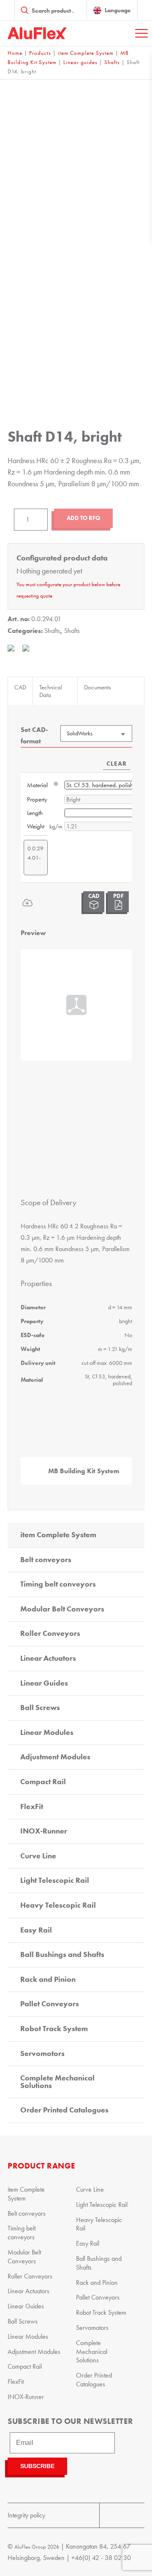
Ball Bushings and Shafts (62, 1954)
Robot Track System (54, 2029)
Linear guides (80, 62)
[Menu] (141, 33)
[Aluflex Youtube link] (111, 2515)
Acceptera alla (76, 1402)
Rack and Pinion (48, 1979)
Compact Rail (43, 1782)
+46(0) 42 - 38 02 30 (101, 2558)
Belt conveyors (46, 1560)
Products (40, 53)
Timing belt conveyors (58, 1584)
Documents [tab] (97, 687)
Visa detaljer (107, 1376)
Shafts (112, 62)
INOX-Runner (44, 1831)
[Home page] (37, 33)
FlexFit (32, 1807)
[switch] (130, 1290)
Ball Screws (40, 1708)
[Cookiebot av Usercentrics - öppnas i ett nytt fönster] (107, 1119)
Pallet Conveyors (50, 2004)
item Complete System (86, 53)
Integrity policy (26, 2515)
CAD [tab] (20, 687)
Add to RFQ (83, 518)
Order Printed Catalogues (64, 2110)
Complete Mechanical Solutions (57, 2082)
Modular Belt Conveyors (62, 1609)
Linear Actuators (48, 1658)
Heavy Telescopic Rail (58, 1905)
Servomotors (42, 2053)
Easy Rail (36, 1930)
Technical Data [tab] (51, 691)
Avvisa (76, 1452)
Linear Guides (44, 1683)
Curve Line (38, 1856)
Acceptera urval (76, 1427)
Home (15, 53)
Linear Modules (47, 1732)
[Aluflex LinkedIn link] (133, 2515)
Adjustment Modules (55, 1757)
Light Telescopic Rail (55, 1880)
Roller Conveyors (50, 1633)
